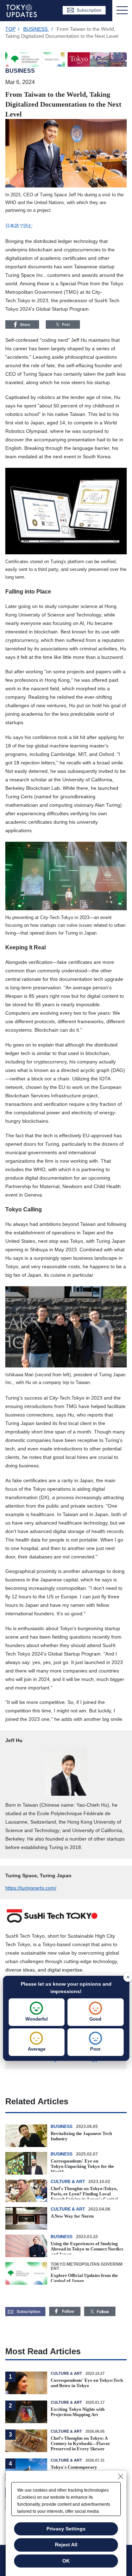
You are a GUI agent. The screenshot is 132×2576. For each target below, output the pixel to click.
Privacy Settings (66, 2529)
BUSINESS (36, 29)
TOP (10, 29)
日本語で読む (19, 226)
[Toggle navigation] (122, 11)
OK (66, 2561)
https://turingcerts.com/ (31, 1888)
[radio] (37, 2012)
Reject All (66, 2545)
